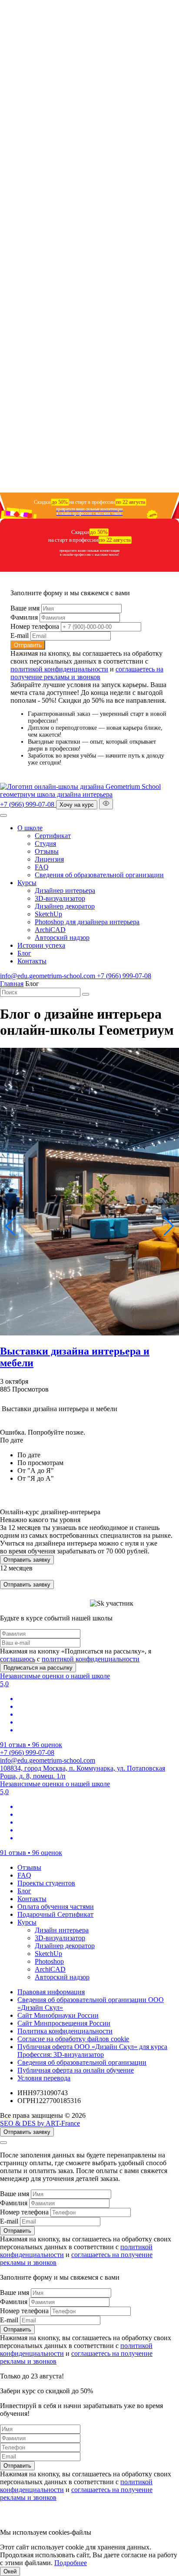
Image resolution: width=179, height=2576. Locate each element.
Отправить (28, 645)
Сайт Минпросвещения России (64, 2023)
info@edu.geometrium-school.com (48, 976)
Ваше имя (25, 608)
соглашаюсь (18, 1659)
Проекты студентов (46, 1883)
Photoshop (49, 1961)
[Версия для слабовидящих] (106, 804)
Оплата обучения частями (56, 1907)
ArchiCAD (50, 930)
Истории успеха (41, 945)
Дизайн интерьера (62, 1930)
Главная (12, 984)
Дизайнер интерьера (65, 891)
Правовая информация (51, 1992)
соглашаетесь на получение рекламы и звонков (87, 673)
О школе (30, 828)
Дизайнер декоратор (65, 906)
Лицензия (49, 859)
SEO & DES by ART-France (40, 2123)
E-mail (20, 636)
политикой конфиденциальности (59, 669)
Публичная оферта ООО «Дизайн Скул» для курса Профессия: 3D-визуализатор (92, 2051)
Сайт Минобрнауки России (58, 2015)
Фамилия (24, 617)
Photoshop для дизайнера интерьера (87, 922)
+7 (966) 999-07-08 (28, 804)
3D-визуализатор (60, 898)
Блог (24, 953)
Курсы (27, 883)
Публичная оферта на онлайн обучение (76, 2070)
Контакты (32, 961)
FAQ (42, 867)
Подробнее (71, 2563)
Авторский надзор (62, 937)
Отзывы (47, 851)
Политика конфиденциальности (65, 2031)
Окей (10, 2571)
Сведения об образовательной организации (99, 875)
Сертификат (53, 836)
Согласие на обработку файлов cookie (73, 2039)
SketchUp (48, 914)
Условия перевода (44, 2078)
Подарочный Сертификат (55, 1914)
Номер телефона (35, 626)
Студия (45, 844)
